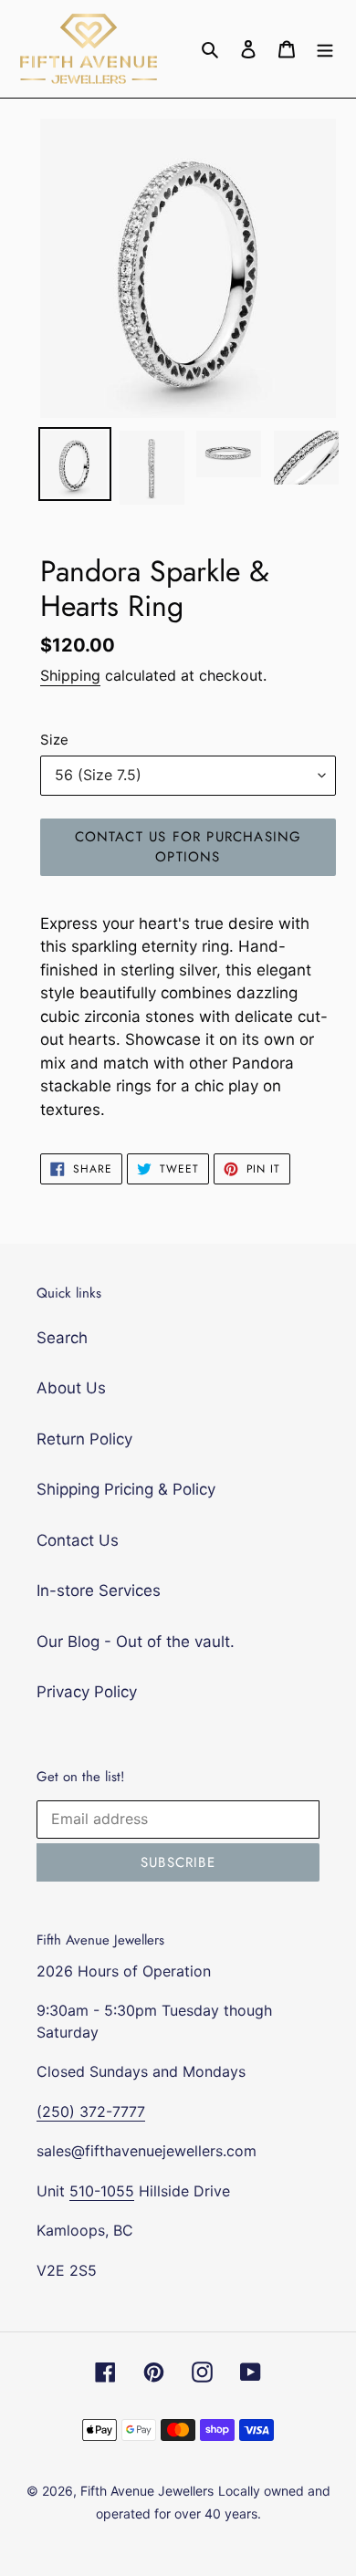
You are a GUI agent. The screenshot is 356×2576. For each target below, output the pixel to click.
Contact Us (78, 1540)
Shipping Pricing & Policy (126, 1489)
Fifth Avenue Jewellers (147, 2491)
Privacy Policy (87, 1692)
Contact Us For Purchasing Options (188, 847)
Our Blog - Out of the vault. (136, 1642)
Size (54, 740)
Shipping (70, 675)
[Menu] (325, 49)
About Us (71, 1388)
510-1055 (102, 2191)
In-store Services (99, 1590)
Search (62, 1338)
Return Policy (84, 1439)
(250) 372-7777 (91, 2112)
